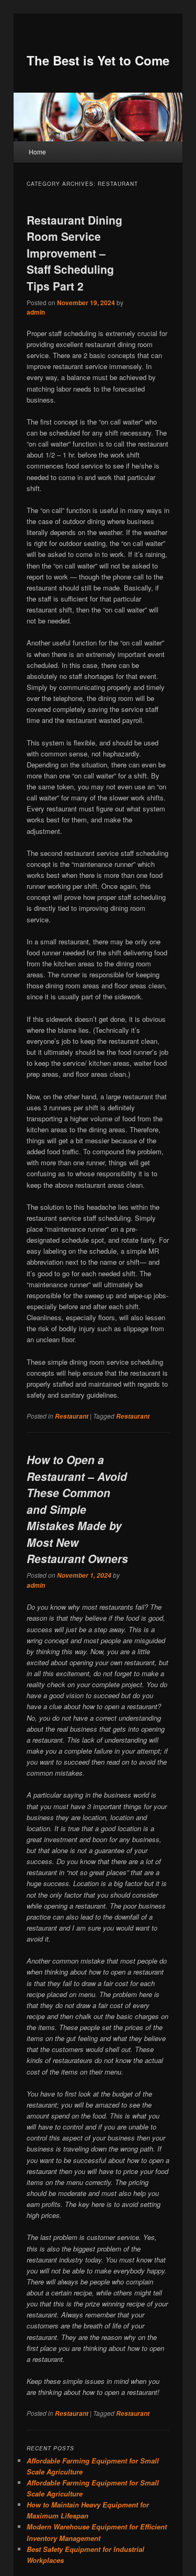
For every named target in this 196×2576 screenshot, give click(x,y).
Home (37, 152)
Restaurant (72, 1416)
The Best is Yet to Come (98, 60)
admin (36, 312)
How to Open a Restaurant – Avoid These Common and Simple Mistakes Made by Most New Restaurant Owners (77, 1509)
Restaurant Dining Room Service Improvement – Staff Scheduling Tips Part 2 (74, 253)
